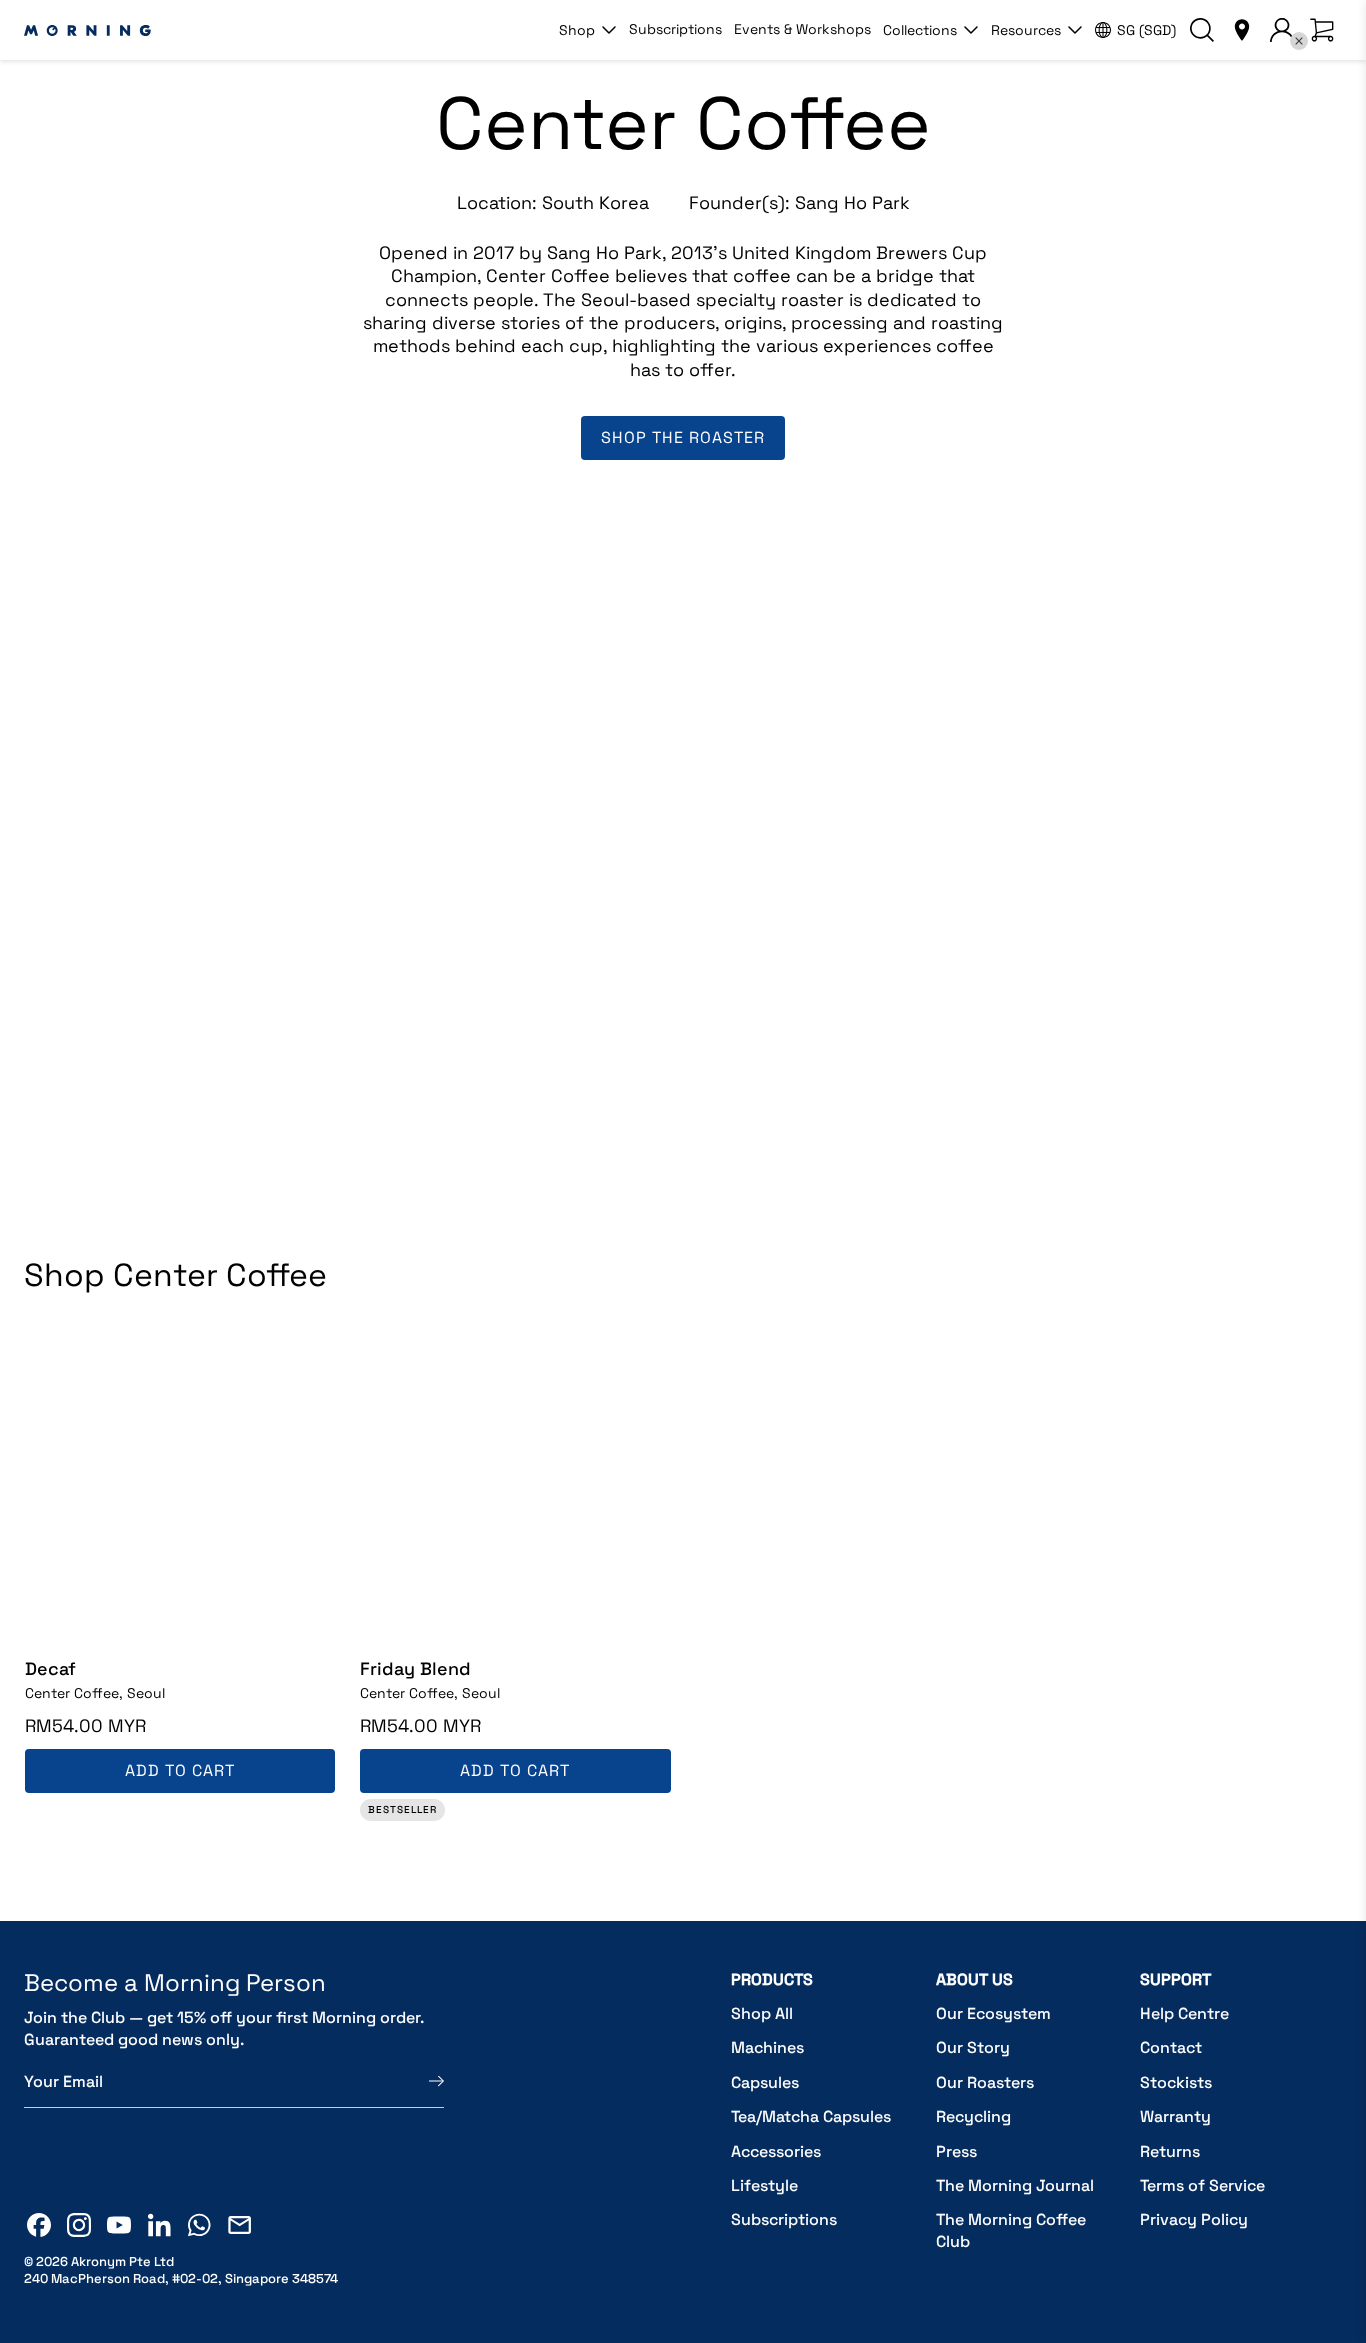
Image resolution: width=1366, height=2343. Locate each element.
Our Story (973, 2047)
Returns (1170, 2151)
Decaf (50, 1668)
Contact (1171, 2047)
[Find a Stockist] (1242, 30)
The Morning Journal (1015, 2185)
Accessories (776, 2151)
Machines (767, 2047)
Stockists (1176, 2082)
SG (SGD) (1146, 30)
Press (956, 2151)
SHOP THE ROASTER (683, 437)
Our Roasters (985, 2082)
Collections (920, 30)
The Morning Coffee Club (1011, 2230)
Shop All (762, 2013)
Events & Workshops (802, 29)
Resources (1026, 30)
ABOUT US (974, 1979)
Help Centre (1184, 2013)
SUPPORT (1175, 1979)
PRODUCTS (772, 1979)
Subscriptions (675, 29)
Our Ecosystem (993, 2013)
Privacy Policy (1194, 2219)
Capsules (765, 2082)
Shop (577, 30)
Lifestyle (764, 2185)
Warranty (1175, 2116)
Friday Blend (415, 1668)
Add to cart (180, 1770)
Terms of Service (1202, 2185)
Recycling (973, 2116)
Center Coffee (95, 1693)
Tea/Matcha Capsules (811, 2116)
